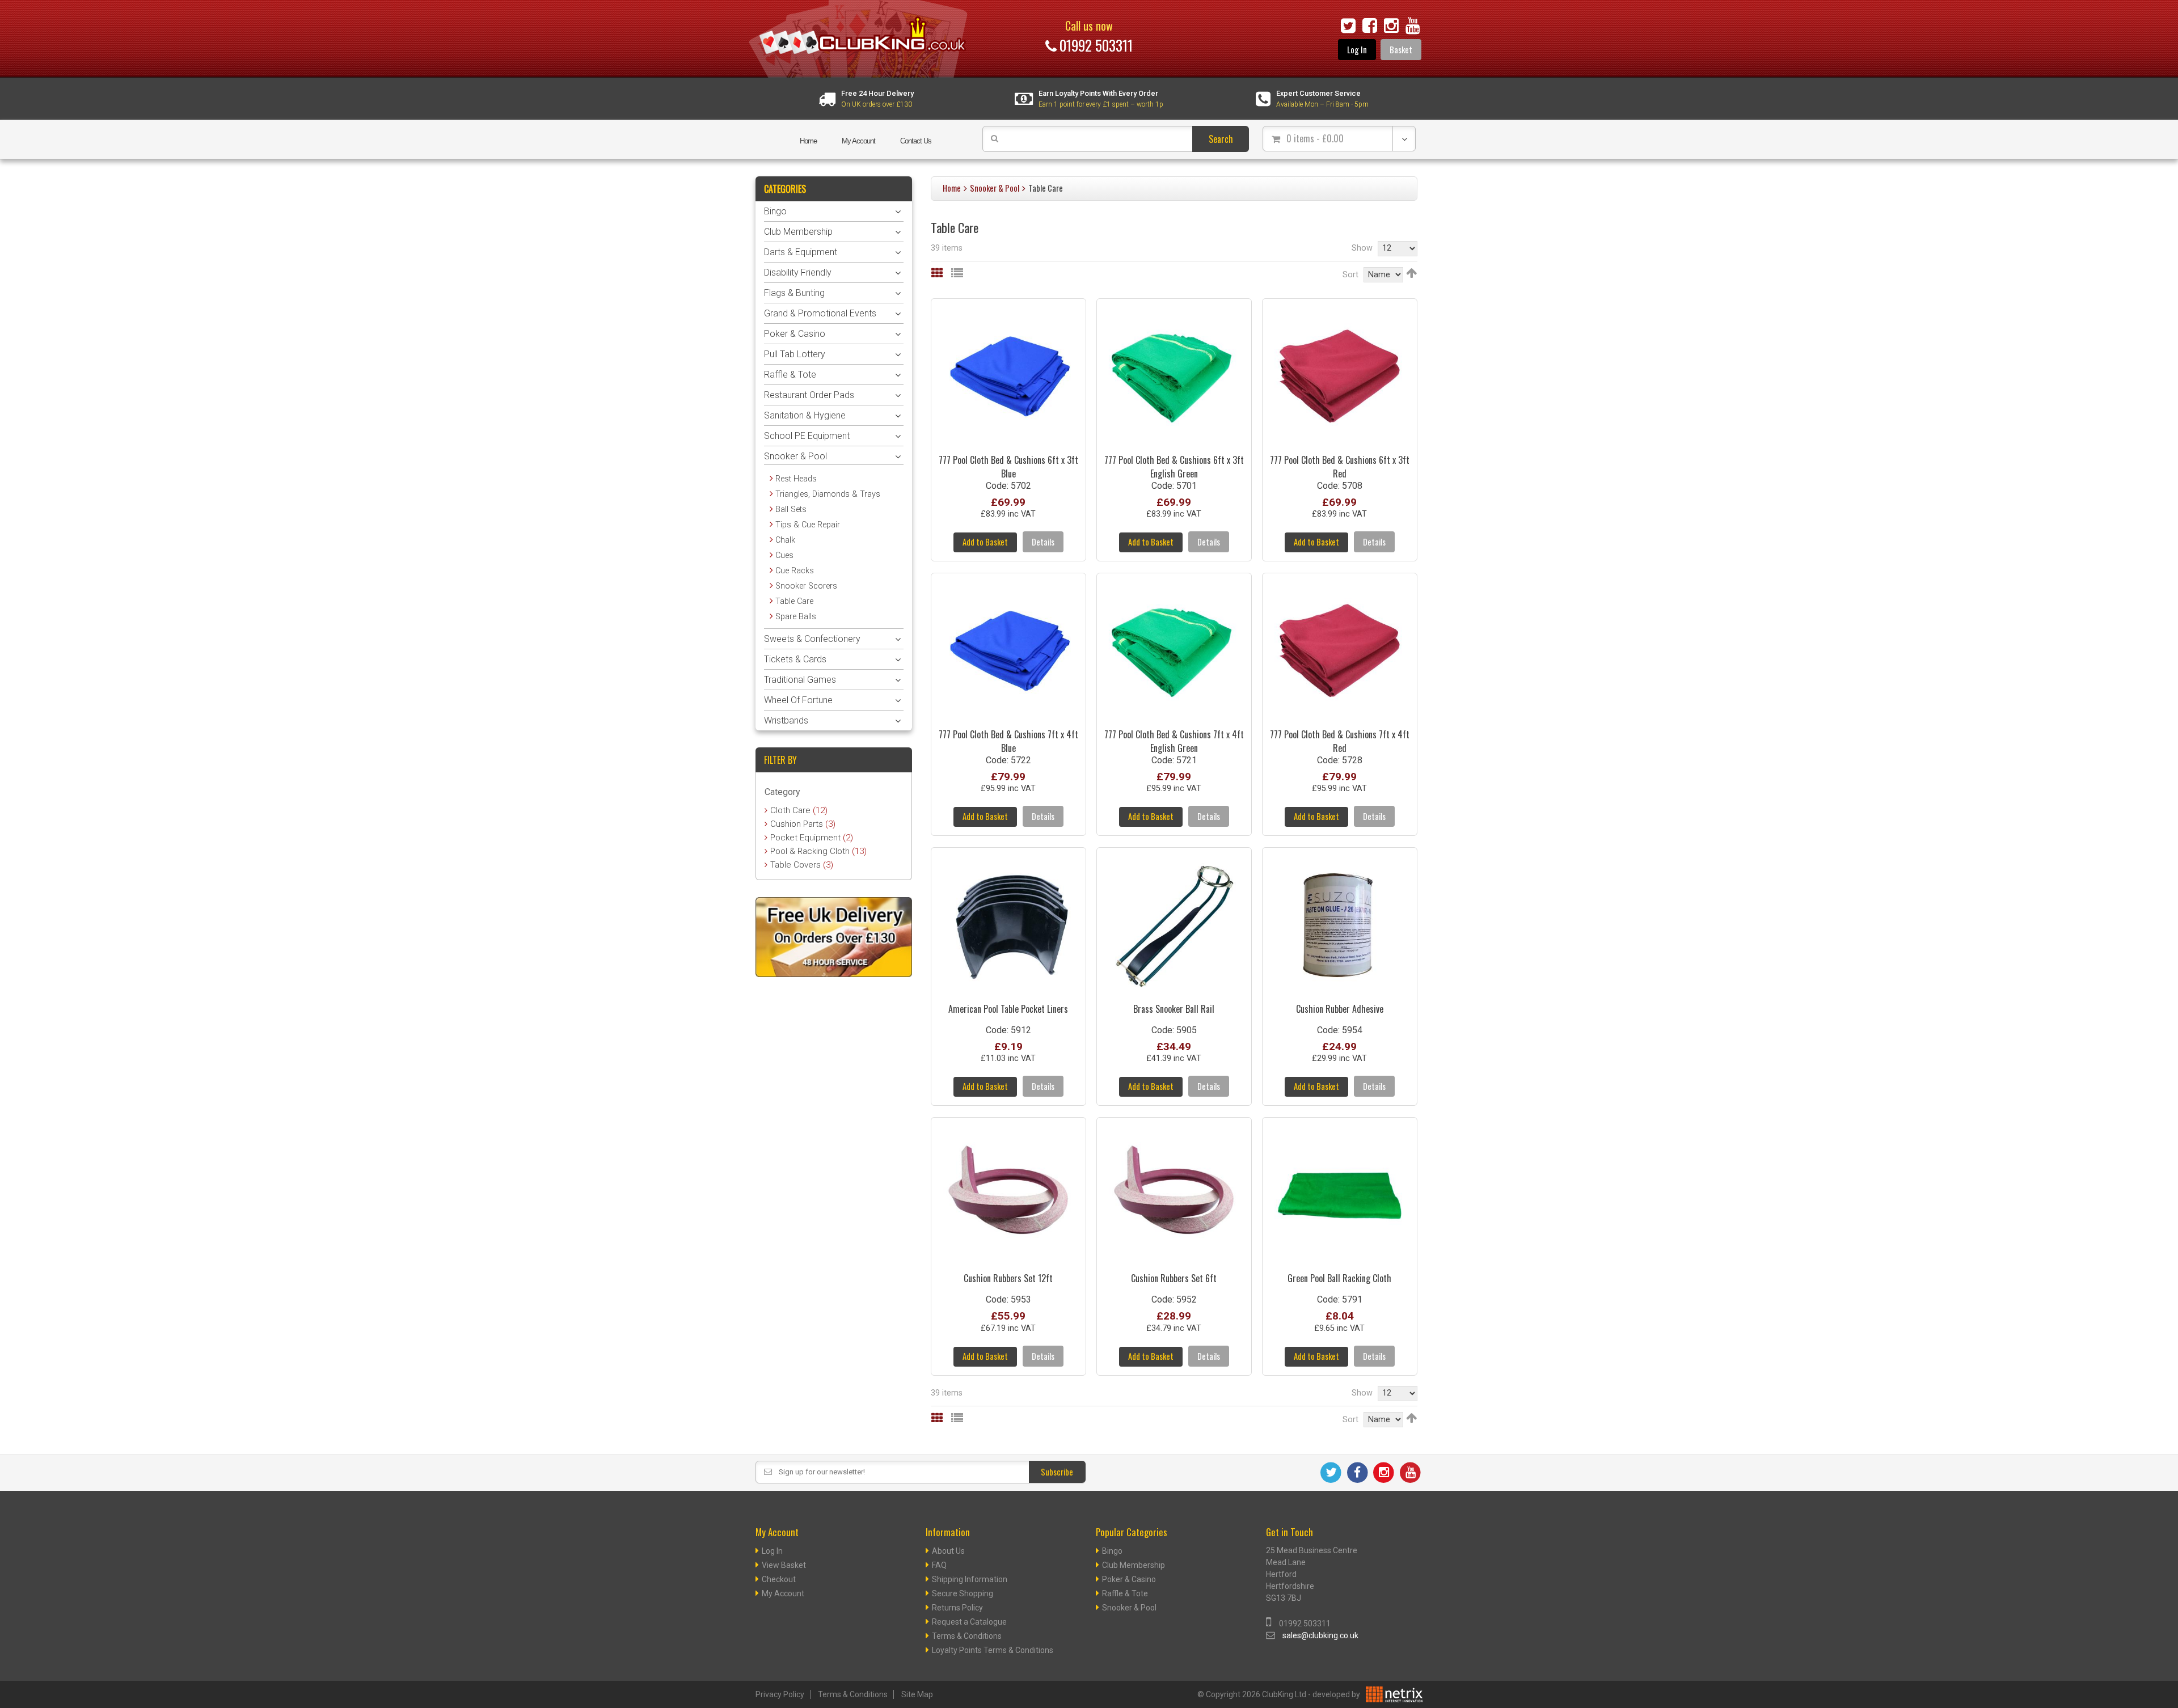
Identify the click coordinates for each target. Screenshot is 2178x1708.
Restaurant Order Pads (809, 395)
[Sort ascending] (1411, 273)
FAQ (939, 1565)
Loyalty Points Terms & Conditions (993, 1650)
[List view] (957, 273)
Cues (784, 555)
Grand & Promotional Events (820, 313)
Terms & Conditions (967, 1636)
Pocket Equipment (812, 838)
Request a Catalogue (969, 1622)
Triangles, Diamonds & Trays (828, 494)
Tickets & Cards (795, 659)
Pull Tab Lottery (795, 354)
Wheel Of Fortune (798, 700)
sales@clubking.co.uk (1320, 1635)
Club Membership (798, 232)
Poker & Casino (795, 334)
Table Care (794, 601)
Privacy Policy (780, 1694)
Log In (1357, 50)
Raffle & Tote (790, 375)
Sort (1350, 275)
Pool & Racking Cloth (818, 851)
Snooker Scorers (806, 586)
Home (808, 141)
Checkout (779, 1579)
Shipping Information (970, 1579)
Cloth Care (799, 810)
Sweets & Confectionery (812, 639)
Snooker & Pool (995, 188)
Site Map (917, 1694)
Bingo (775, 211)
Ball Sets (791, 510)
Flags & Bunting (794, 293)
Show (1362, 248)
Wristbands (786, 720)
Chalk (785, 540)
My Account (858, 141)
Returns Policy (957, 1608)
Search (1221, 139)
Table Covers (802, 865)
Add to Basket (985, 542)
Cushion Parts (803, 824)
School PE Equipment (807, 436)
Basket (1401, 50)
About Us (948, 1551)
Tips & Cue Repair (808, 525)
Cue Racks (795, 571)
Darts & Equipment (801, 252)
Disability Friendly (798, 272)
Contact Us (916, 141)
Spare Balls (796, 617)
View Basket (784, 1565)
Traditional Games (800, 680)
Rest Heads (796, 479)
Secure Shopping (963, 1593)
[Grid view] (937, 273)
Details (1043, 542)
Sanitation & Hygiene (805, 415)
